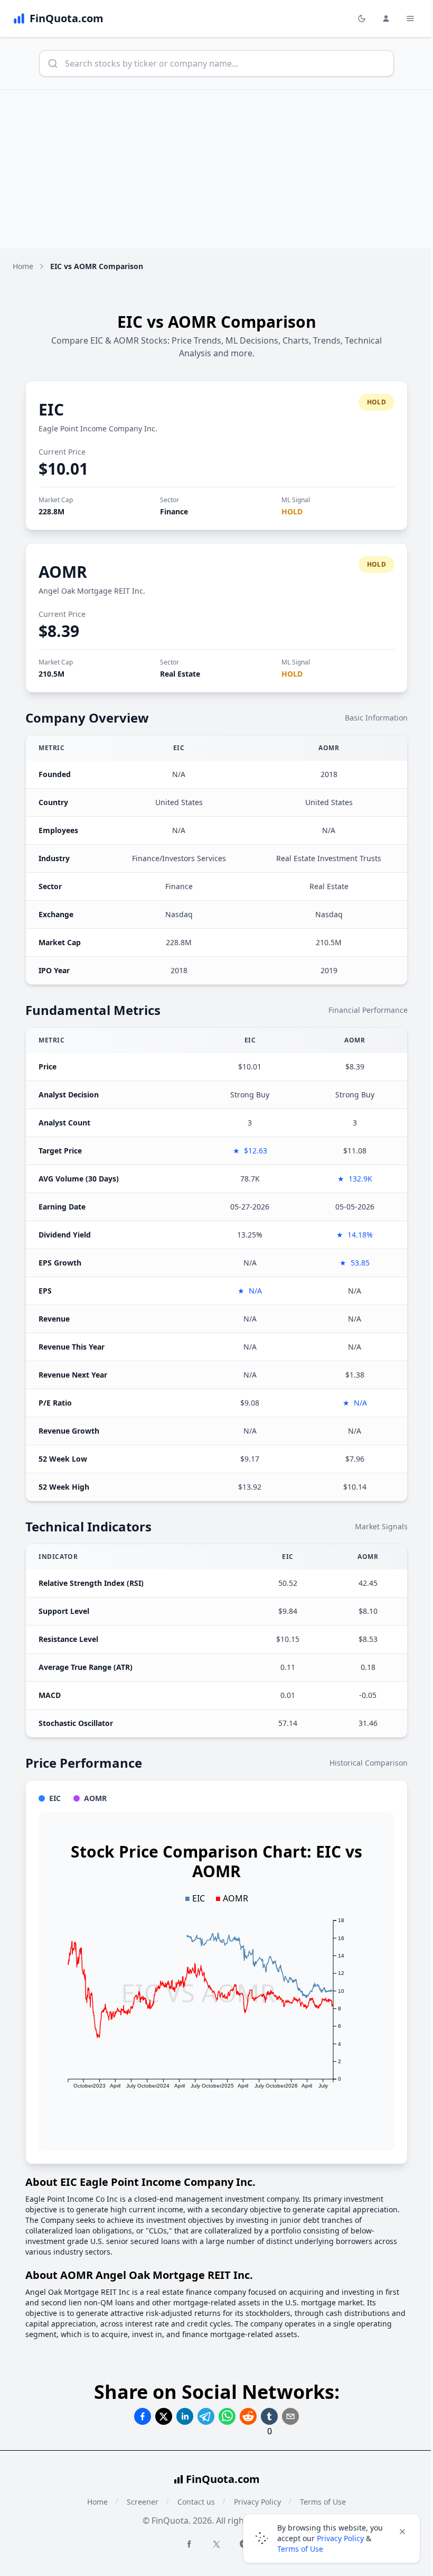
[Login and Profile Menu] (386, 19)
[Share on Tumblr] (269, 2416)
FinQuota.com (223, 2479)
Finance (174, 511)
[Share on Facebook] (143, 2416)
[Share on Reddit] (248, 2416)
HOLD (292, 511)
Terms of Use (300, 2549)
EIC (51, 409)
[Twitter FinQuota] (216, 2544)
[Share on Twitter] (164, 2416)
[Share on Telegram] (206, 2416)
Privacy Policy (340, 2538)
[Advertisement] (216, 169)
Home (23, 266)
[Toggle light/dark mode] (362, 19)
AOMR (63, 572)
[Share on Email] (290, 2416)
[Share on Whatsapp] (227, 2416)
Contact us (196, 2502)
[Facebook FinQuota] (189, 2544)
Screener (143, 2502)
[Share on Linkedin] (185, 2416)
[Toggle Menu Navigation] (410, 19)
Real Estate (180, 674)
